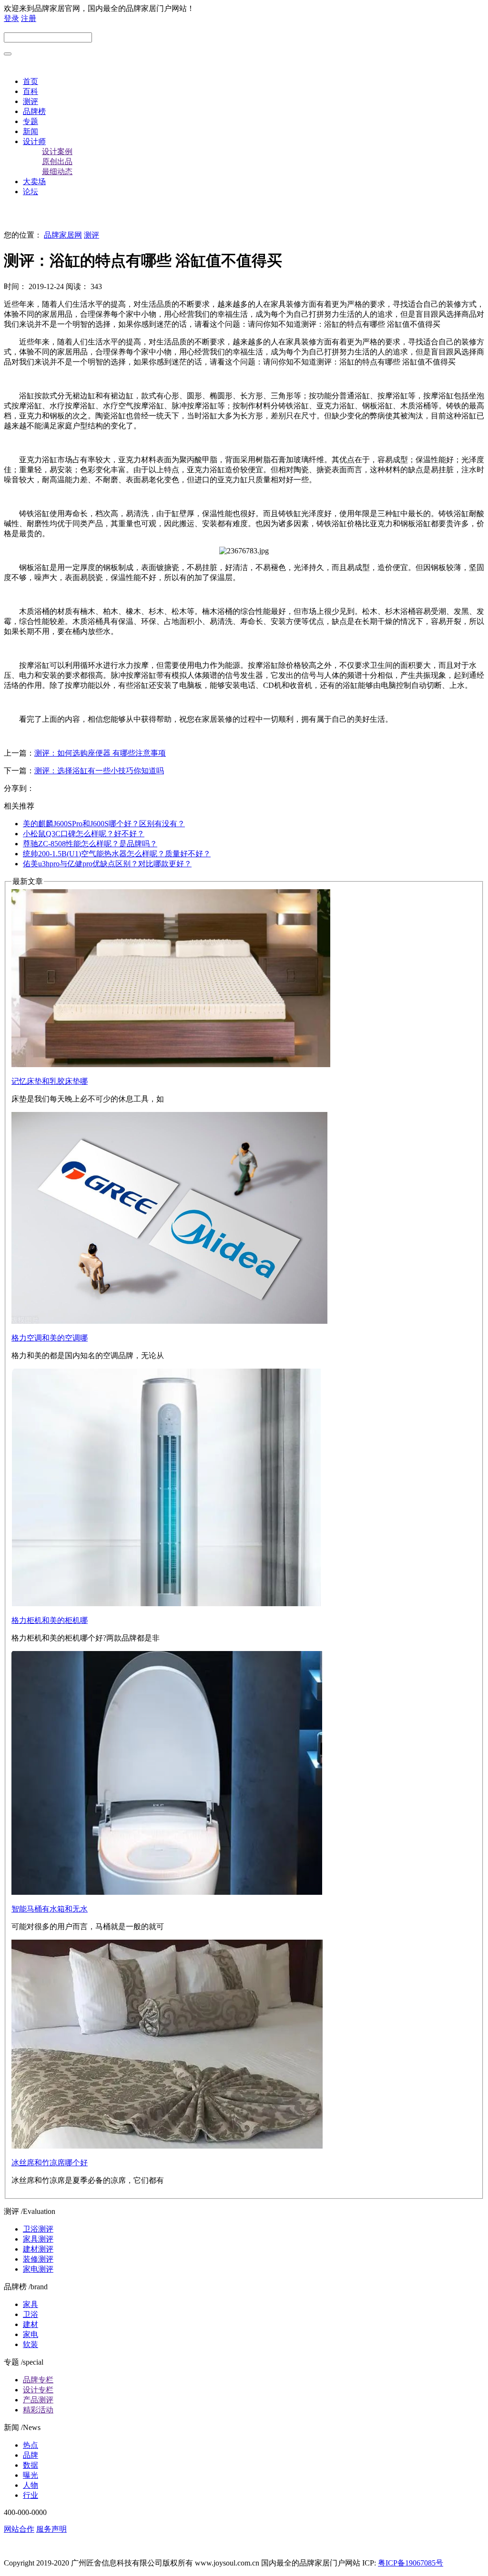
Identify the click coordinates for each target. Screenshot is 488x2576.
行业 (30, 2495)
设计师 (34, 141)
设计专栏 (38, 2390)
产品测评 (38, 2400)
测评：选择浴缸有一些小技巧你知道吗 (99, 771)
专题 (30, 121)
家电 (30, 2334)
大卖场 (34, 182)
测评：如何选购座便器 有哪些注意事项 (100, 753)
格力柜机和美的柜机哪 (50, 1620)
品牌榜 (34, 111)
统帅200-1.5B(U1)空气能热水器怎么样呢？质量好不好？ (117, 854)
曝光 (30, 2475)
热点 (30, 2445)
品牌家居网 (63, 235)
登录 (11, 18)
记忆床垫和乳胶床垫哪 (50, 1081)
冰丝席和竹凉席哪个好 (50, 2163)
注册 (29, 18)
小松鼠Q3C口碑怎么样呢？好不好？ (84, 834)
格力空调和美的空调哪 (50, 1338)
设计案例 (57, 151)
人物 (30, 2485)
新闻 (30, 131)
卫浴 (30, 2314)
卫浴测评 (38, 2229)
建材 (30, 2324)
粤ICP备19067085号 (411, 2563)
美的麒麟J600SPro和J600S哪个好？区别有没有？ (104, 824)
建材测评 (38, 2249)
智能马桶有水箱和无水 (50, 1909)
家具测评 (38, 2239)
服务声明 (51, 2529)
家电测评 (38, 2269)
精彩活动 (38, 2410)
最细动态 (57, 171)
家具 (30, 2304)
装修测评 (38, 2259)
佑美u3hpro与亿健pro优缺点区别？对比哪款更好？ (107, 864)
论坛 (30, 192)
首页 (30, 81)
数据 (30, 2465)
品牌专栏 (38, 2380)
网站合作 (19, 2529)
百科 (30, 91)
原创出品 (57, 161)
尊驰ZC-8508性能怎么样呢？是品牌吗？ (90, 844)
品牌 (30, 2455)
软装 (30, 2344)
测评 (30, 101)
